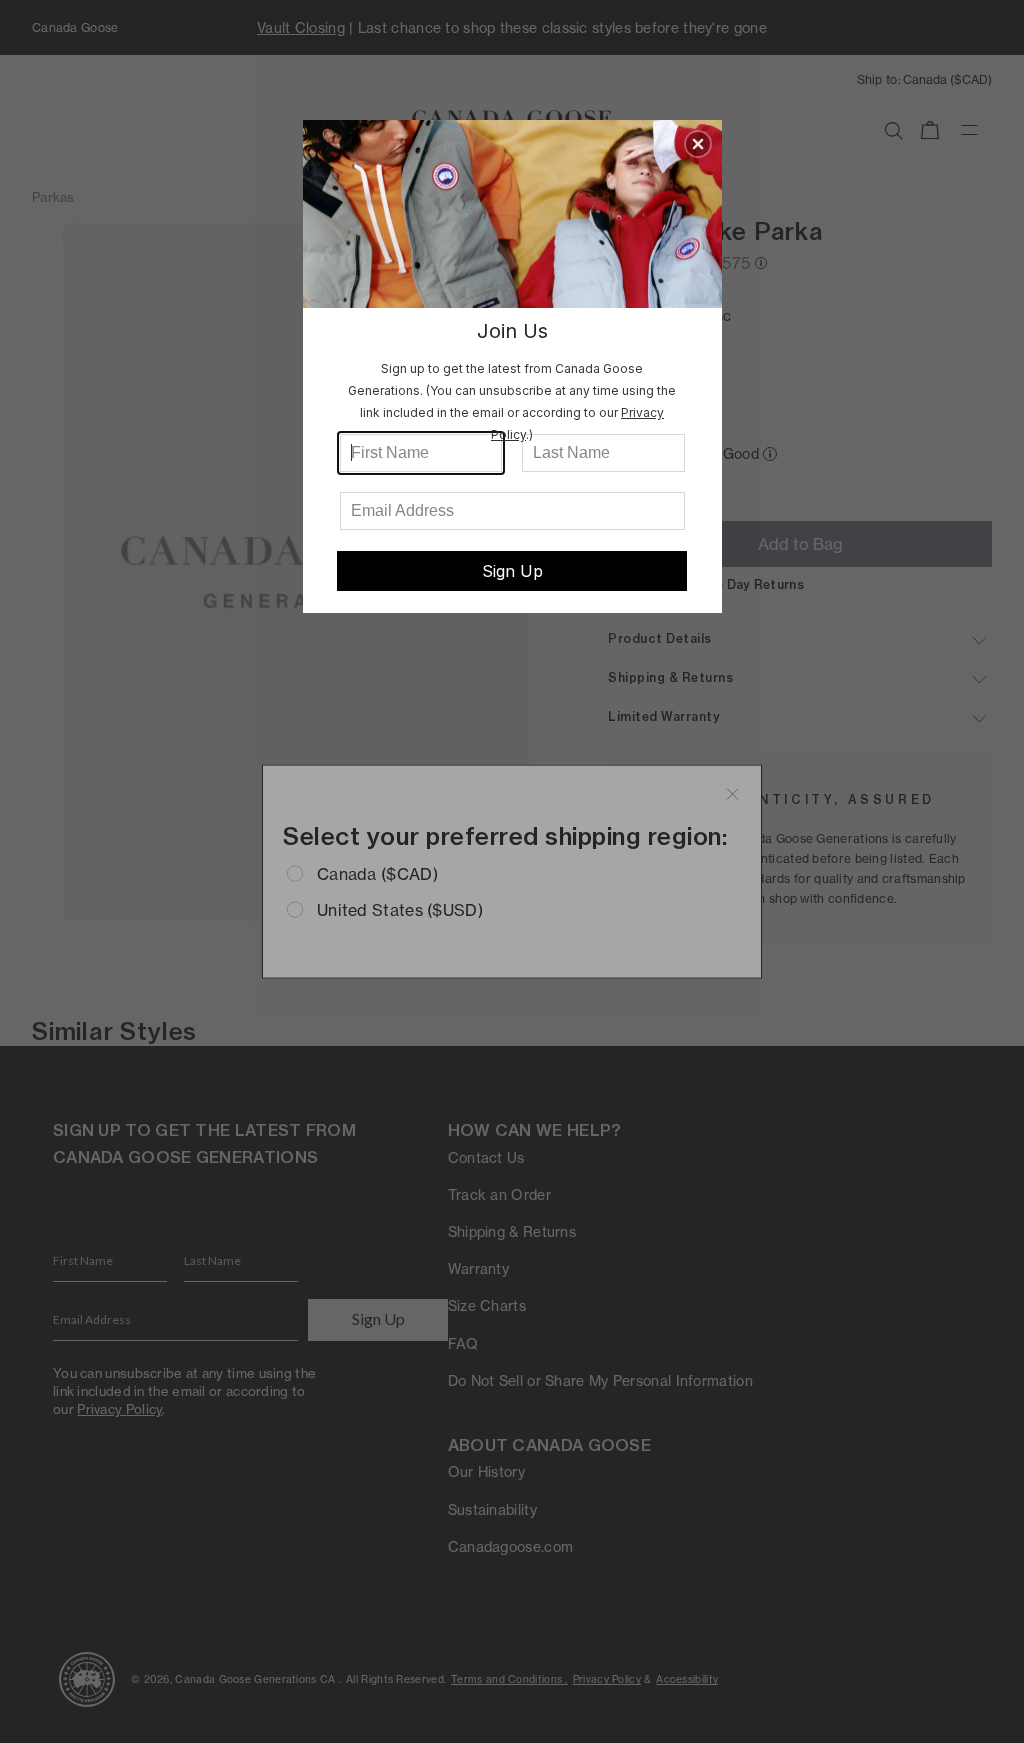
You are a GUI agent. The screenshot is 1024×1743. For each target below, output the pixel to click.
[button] (698, 144)
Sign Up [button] (512, 571)
